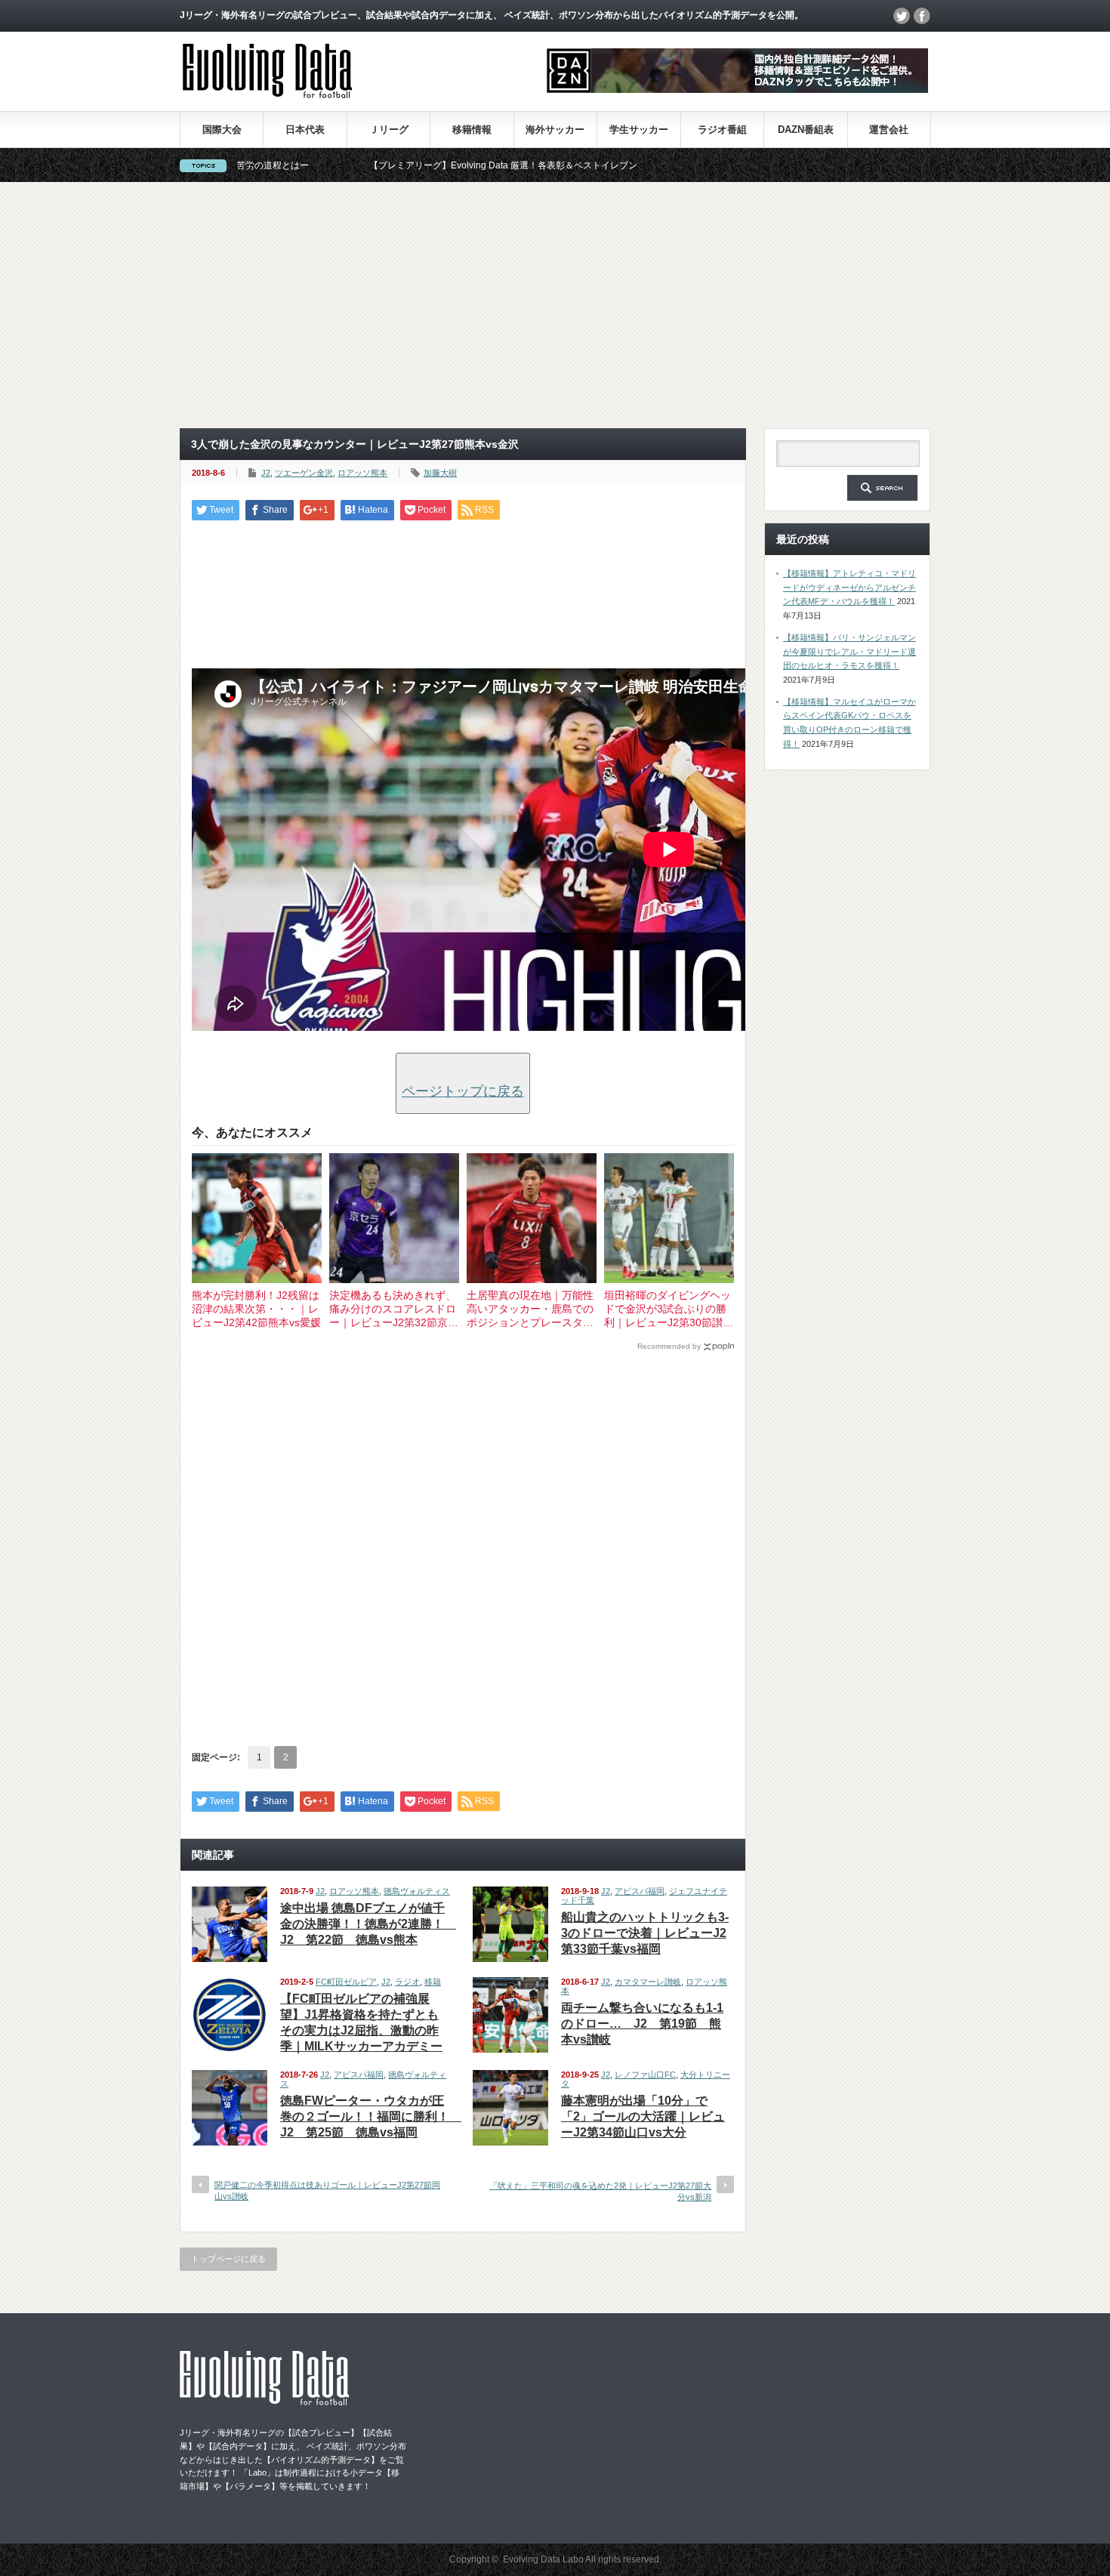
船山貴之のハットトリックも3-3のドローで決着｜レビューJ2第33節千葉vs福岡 (645, 1933)
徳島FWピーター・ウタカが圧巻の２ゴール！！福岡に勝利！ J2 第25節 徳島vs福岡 (371, 2116)
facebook (922, 16)
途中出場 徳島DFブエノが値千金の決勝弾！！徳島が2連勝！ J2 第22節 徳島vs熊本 (368, 1924)
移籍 (433, 1982)
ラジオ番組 (722, 130)
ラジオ (407, 1982)
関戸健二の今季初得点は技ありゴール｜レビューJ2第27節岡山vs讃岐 (327, 2190)
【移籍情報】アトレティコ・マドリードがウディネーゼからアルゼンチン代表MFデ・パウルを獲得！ (849, 587)
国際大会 (222, 130)
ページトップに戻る (463, 1091)
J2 (266, 473)
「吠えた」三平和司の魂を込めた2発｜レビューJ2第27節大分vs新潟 (600, 2191)
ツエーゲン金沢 (304, 473)
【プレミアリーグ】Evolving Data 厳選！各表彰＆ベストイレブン (402, 165)
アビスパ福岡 (640, 1891)
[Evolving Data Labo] (267, 94)
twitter (902, 16)
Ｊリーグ (389, 130)
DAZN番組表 (806, 130)
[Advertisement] (555, 305)
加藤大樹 (440, 473)
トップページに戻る (228, 2259)
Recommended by (669, 1346)
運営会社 (889, 130)
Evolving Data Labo (543, 2559)
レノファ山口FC (645, 2075)
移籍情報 (472, 130)
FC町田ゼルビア (346, 1982)
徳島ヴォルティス (417, 1891)
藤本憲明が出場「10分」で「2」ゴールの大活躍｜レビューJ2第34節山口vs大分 (643, 2116)
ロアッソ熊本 (362, 473)
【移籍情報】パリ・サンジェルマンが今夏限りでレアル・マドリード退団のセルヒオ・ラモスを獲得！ (849, 651)
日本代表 (305, 130)
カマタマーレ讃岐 (648, 1982)
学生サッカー (639, 130)
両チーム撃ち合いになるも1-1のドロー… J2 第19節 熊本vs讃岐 (642, 2024)
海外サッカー (555, 130)
